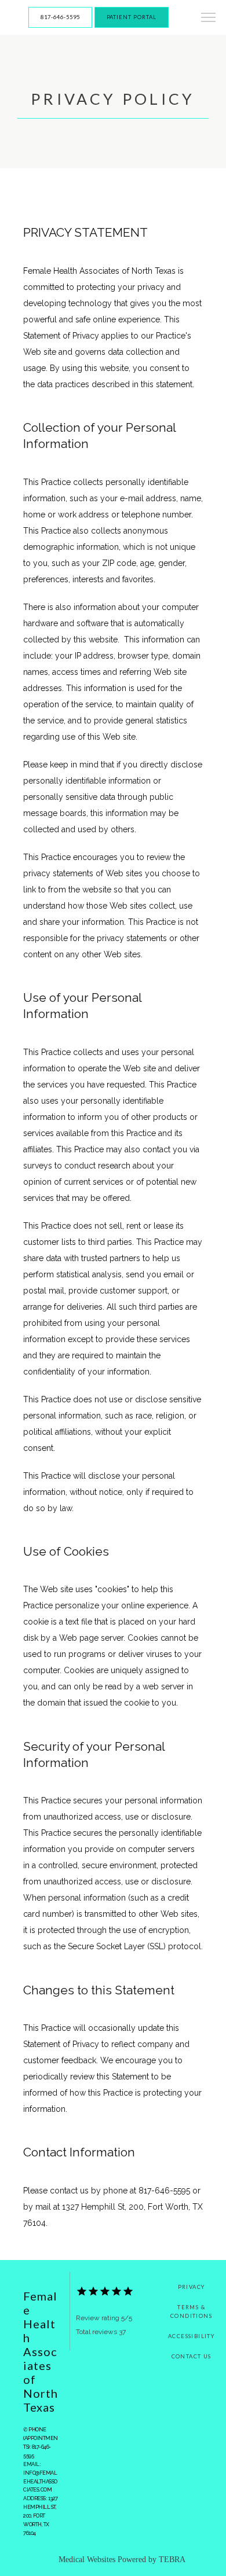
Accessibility (191, 2336)
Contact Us (192, 2356)
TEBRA (172, 2560)
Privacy (192, 2287)
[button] (209, 19)
